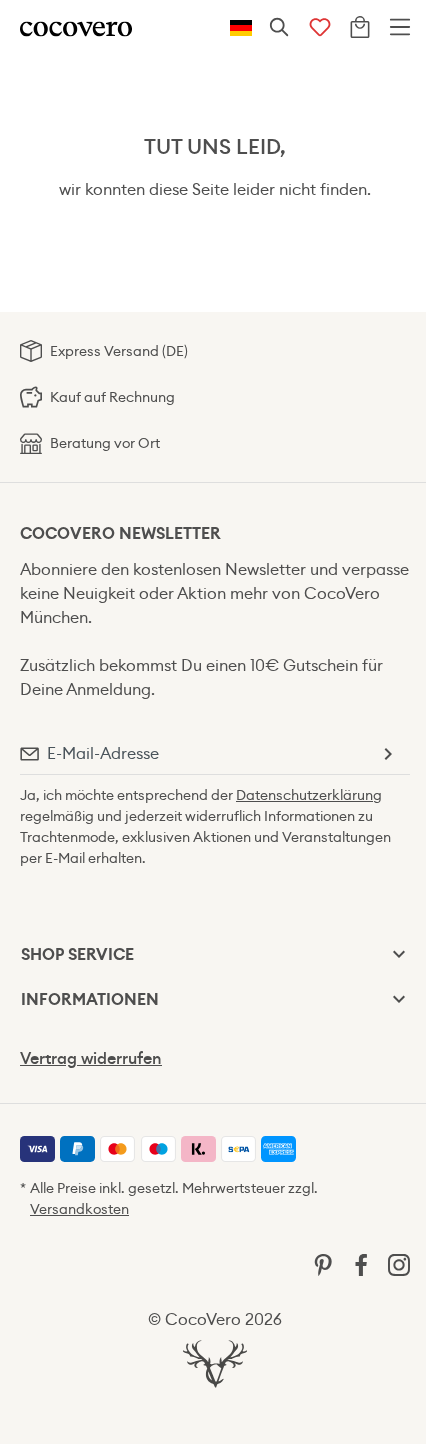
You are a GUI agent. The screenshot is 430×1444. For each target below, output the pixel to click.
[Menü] (400, 28)
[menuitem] (37, 1149)
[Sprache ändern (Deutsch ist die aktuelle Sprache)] (241, 28)
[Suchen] (280, 28)
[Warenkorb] (360, 28)
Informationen (90, 999)
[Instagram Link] (399, 1263)
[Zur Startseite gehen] (76, 27)
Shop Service (77, 954)
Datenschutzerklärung (309, 795)
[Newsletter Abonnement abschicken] (387, 754)
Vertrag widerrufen (91, 1058)
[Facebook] (361, 1263)
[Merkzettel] (320, 28)
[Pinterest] (323, 1263)
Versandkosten (79, 1209)
